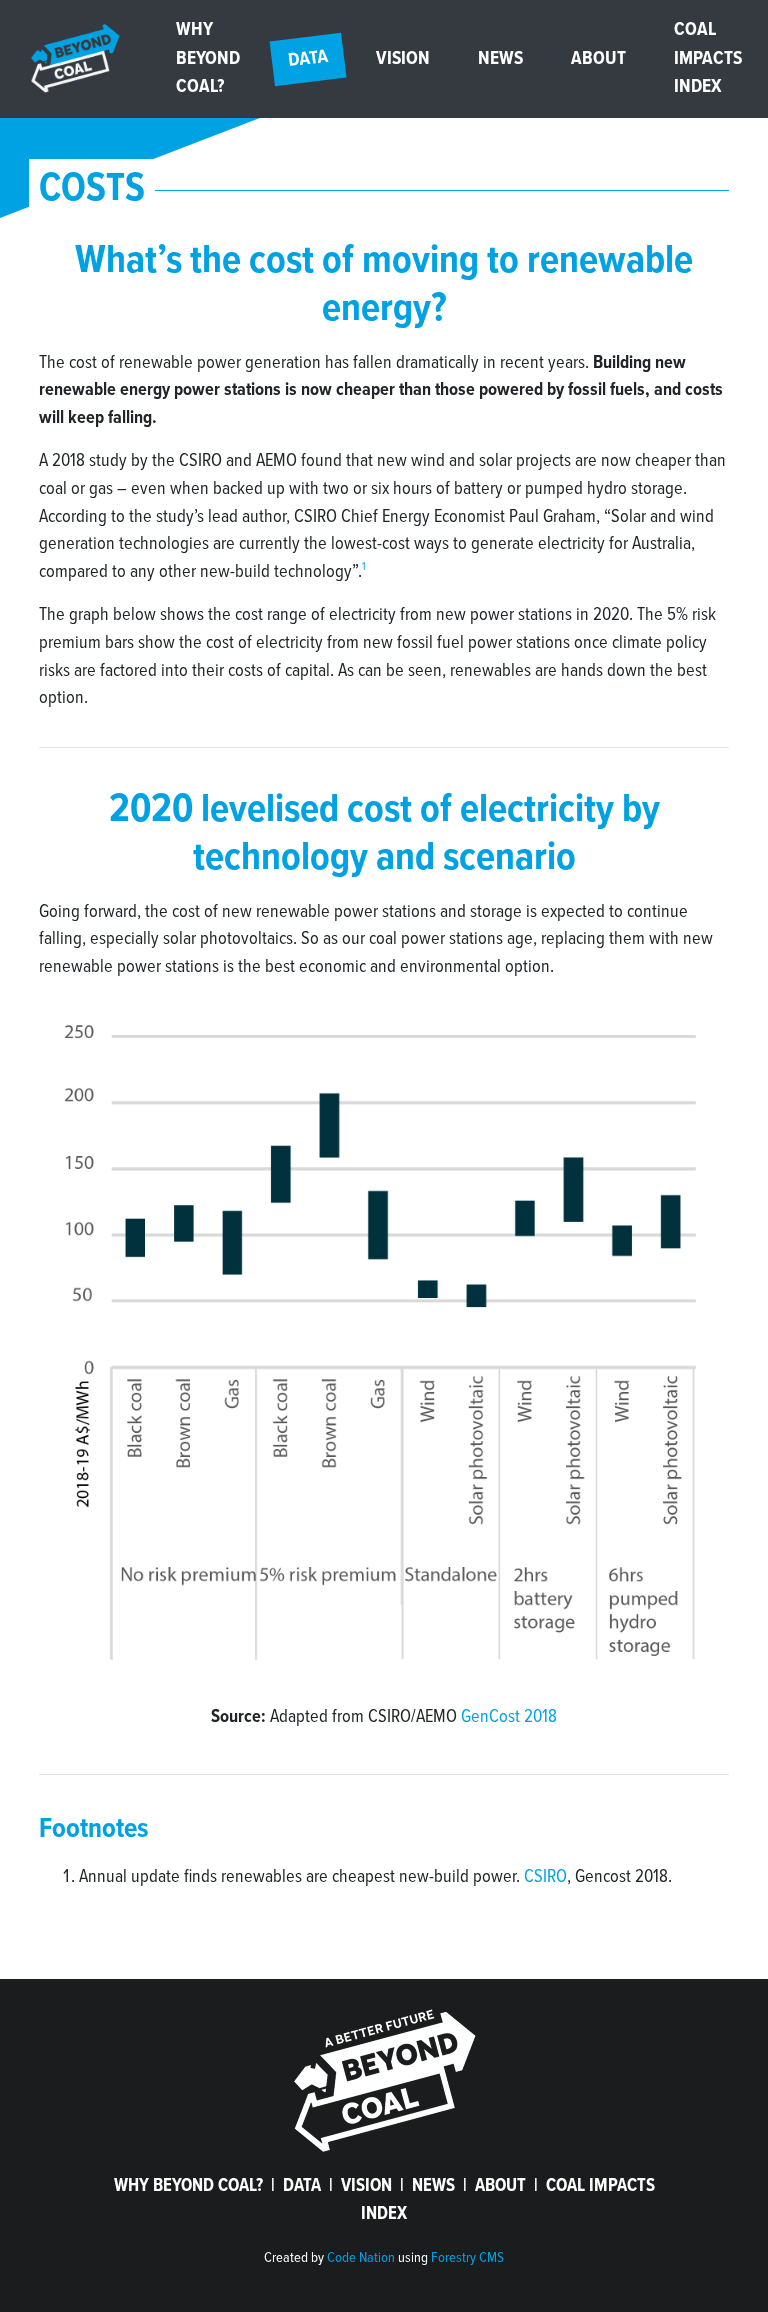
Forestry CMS (467, 2258)
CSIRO (545, 1877)
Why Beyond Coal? (208, 58)
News (500, 59)
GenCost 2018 (509, 1717)
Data (317, 53)
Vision (403, 59)
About (598, 59)
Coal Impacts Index (708, 58)
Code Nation (361, 2258)
